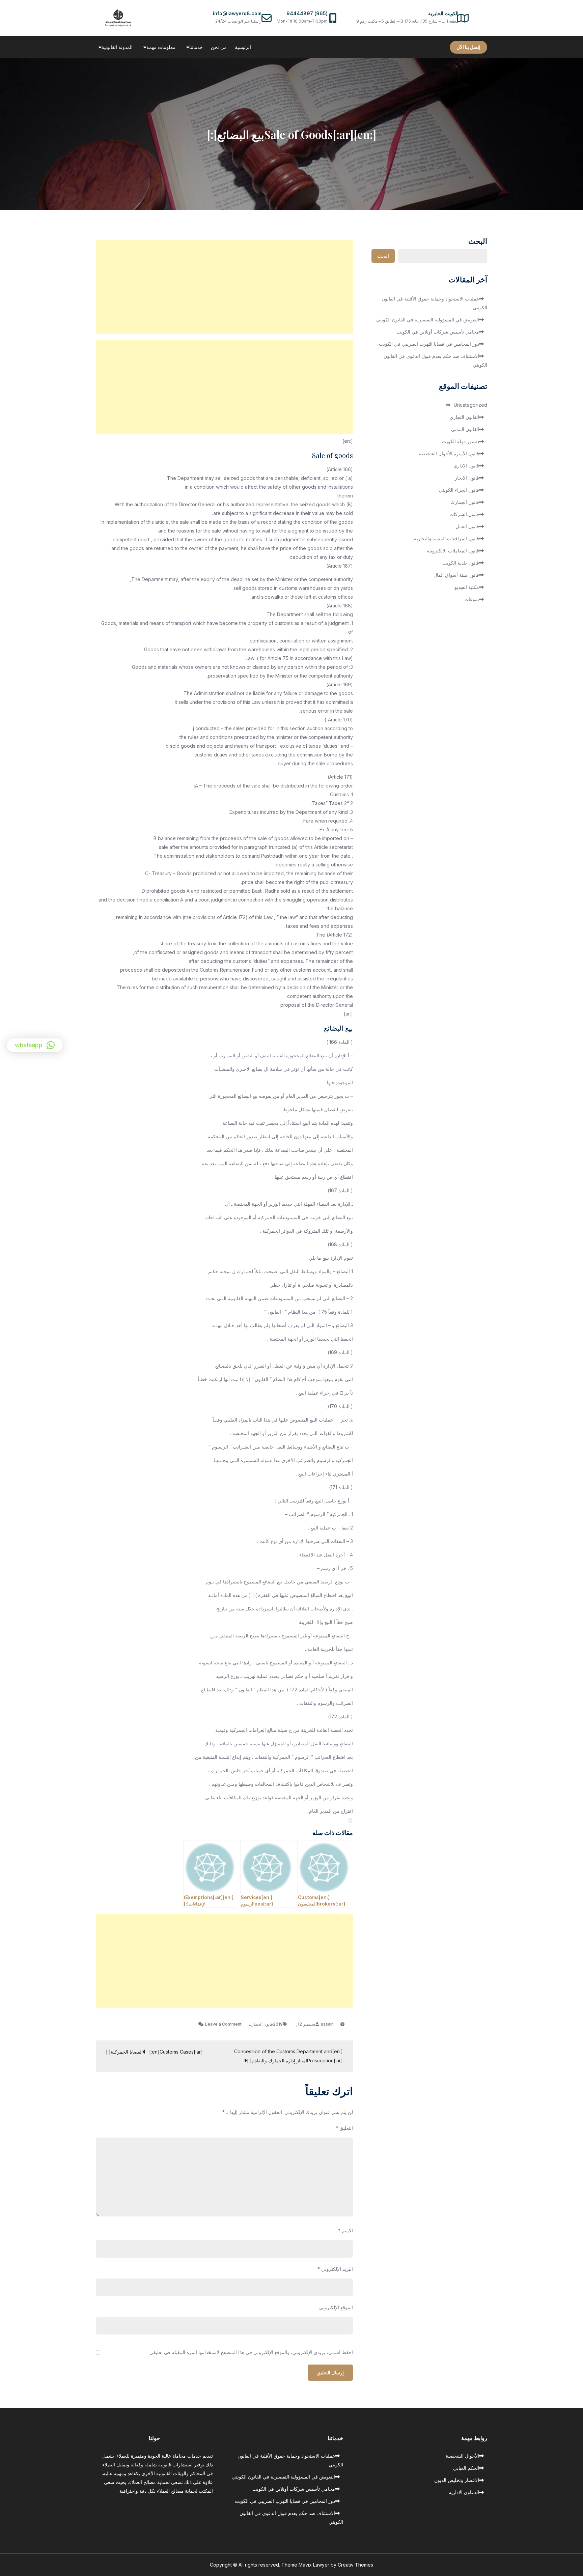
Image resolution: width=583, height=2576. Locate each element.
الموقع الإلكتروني (336, 2307)
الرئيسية (243, 47)
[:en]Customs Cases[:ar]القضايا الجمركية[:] (154, 2052)
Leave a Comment (220, 2024)
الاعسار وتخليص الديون (457, 2480)
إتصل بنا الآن (468, 47)
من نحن (219, 47)
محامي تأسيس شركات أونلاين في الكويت (438, 332)
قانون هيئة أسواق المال (456, 575)
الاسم (345, 2230)
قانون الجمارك (261, 2024)
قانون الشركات (464, 514)
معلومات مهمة (161, 47)
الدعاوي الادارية (464, 2492)
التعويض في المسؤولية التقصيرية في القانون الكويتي (428, 320)
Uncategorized (470, 405)
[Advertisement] (224, 287)
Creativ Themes (355, 2565)
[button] (35, 1045)
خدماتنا (196, 47)
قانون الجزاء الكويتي (459, 490)
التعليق (344, 2128)
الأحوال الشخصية (462, 2456)
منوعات (472, 599)
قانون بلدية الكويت (461, 563)
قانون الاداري (466, 466)
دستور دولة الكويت (461, 441)
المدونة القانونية (117, 47)
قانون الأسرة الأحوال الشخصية (449, 453)
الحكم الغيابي (466, 2468)
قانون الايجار (467, 478)
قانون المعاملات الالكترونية (453, 551)
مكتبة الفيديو (467, 587)
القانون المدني (465, 429)
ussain (327, 2024)
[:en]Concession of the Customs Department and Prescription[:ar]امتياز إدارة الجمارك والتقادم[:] (288, 2056)
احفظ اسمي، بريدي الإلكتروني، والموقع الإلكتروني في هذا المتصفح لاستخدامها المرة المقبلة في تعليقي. (251, 2352)
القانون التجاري (464, 417)
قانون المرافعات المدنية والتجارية (447, 538)
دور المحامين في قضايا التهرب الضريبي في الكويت (429, 344)
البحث (478, 241)
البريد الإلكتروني (335, 2269)
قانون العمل (467, 526)
